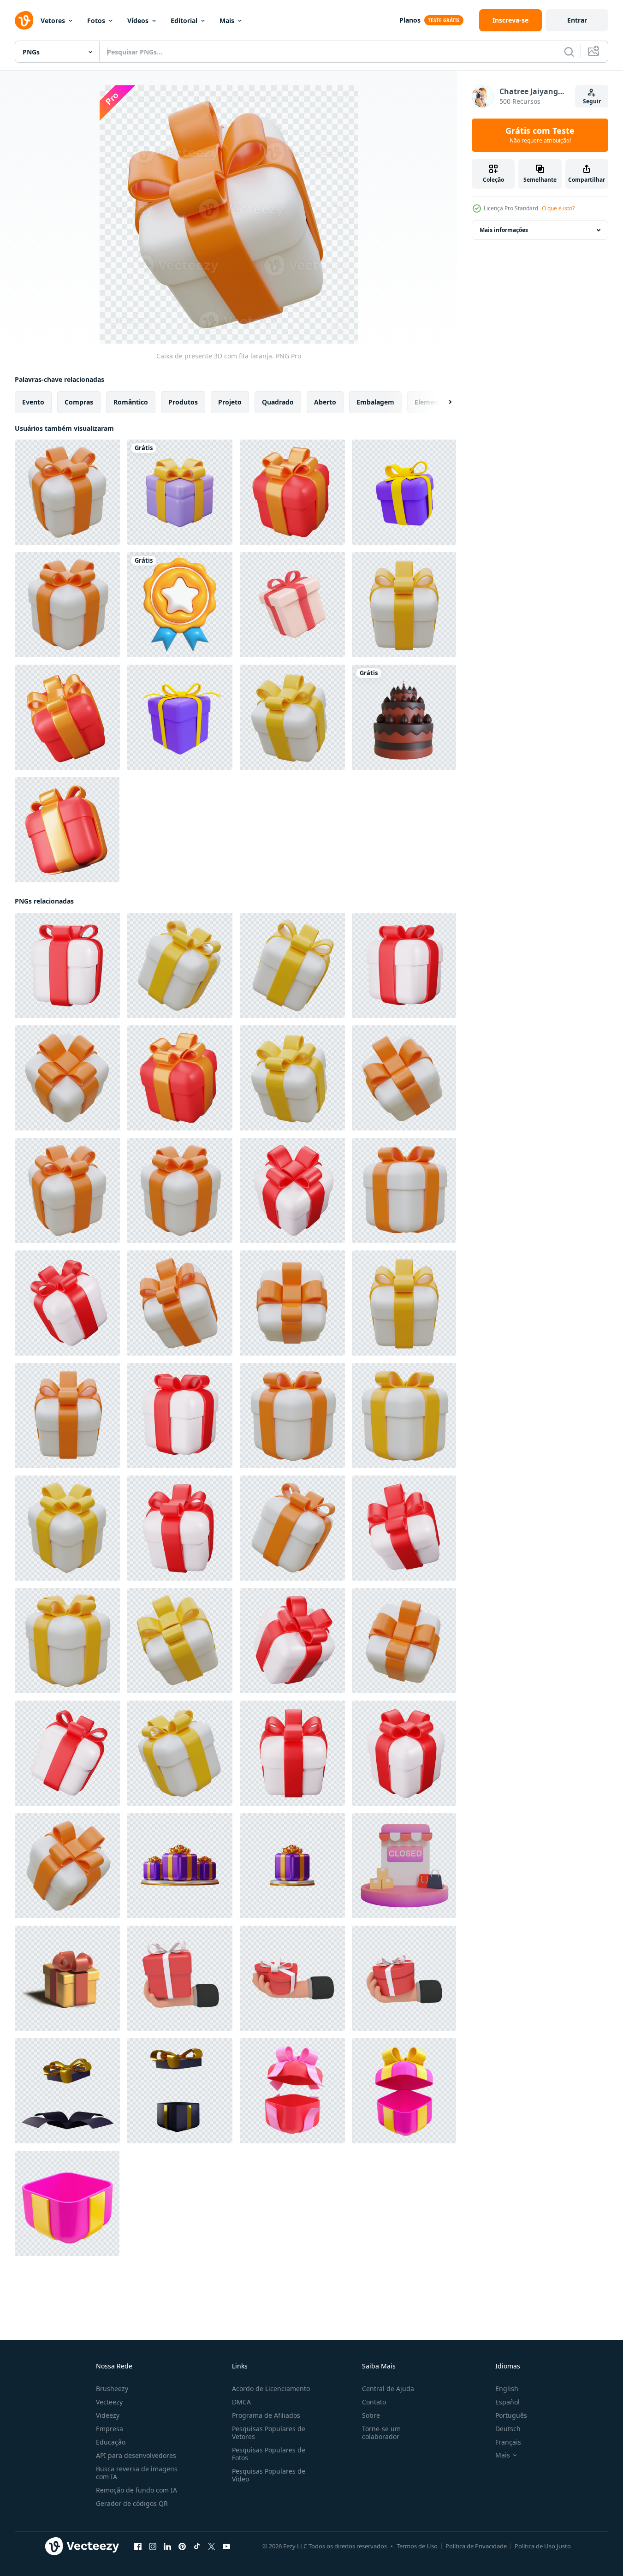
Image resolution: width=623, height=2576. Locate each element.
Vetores (53, 21)
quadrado (278, 402)
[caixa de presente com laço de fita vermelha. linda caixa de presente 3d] (67, 965)
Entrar (577, 20)
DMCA (241, 2402)
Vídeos (138, 21)
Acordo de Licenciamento (271, 2389)
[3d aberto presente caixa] (404, 2091)
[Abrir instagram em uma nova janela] (153, 2546)
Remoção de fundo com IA (136, 2490)
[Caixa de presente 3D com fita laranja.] (67, 492)
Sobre (371, 2415)
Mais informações (504, 230)
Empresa (110, 2429)
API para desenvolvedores (136, 2455)
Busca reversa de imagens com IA (137, 2473)
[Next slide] (442, 402)
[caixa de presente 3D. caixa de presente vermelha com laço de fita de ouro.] (292, 492)
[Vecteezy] (24, 20)
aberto (325, 402)
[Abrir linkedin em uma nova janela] (167, 2546)
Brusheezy (112, 2389)
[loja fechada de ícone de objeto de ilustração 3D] (404, 1866)
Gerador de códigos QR (132, 2503)
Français (508, 2442)
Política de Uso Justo (543, 2546)
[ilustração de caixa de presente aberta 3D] (67, 2091)
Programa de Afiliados (266, 2415)
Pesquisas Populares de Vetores (269, 2433)
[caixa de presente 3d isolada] (67, 1978)
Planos (410, 20)
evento (33, 402)
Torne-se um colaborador (381, 2433)
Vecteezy (109, 2402)
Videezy (108, 2415)
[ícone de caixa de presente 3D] (180, 1866)
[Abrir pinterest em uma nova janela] (182, 2546)
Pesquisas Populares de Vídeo (269, 2475)
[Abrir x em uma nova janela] (212, 2546)
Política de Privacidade (476, 2546)
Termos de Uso (417, 2546)
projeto (230, 402)
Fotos (96, 21)
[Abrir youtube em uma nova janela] (226, 2546)
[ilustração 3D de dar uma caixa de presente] (180, 1978)
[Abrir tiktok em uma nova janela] (197, 2546)
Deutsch (508, 2429)
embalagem (375, 402)
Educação (111, 2442)
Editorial (184, 21)
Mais (227, 21)
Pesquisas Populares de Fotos (269, 2454)
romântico (131, 402)
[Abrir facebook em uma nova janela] (138, 2546)
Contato (374, 2402)
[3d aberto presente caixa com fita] (292, 2091)
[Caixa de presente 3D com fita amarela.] (404, 605)
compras (79, 402)
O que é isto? (558, 208)
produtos (183, 402)
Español (507, 2402)
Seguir (592, 101)
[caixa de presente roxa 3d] (180, 492)
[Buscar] (569, 52)
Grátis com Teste (540, 135)
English (507, 2389)
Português (511, 2415)
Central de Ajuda (388, 2389)
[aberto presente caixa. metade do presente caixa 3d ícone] (67, 2203)
